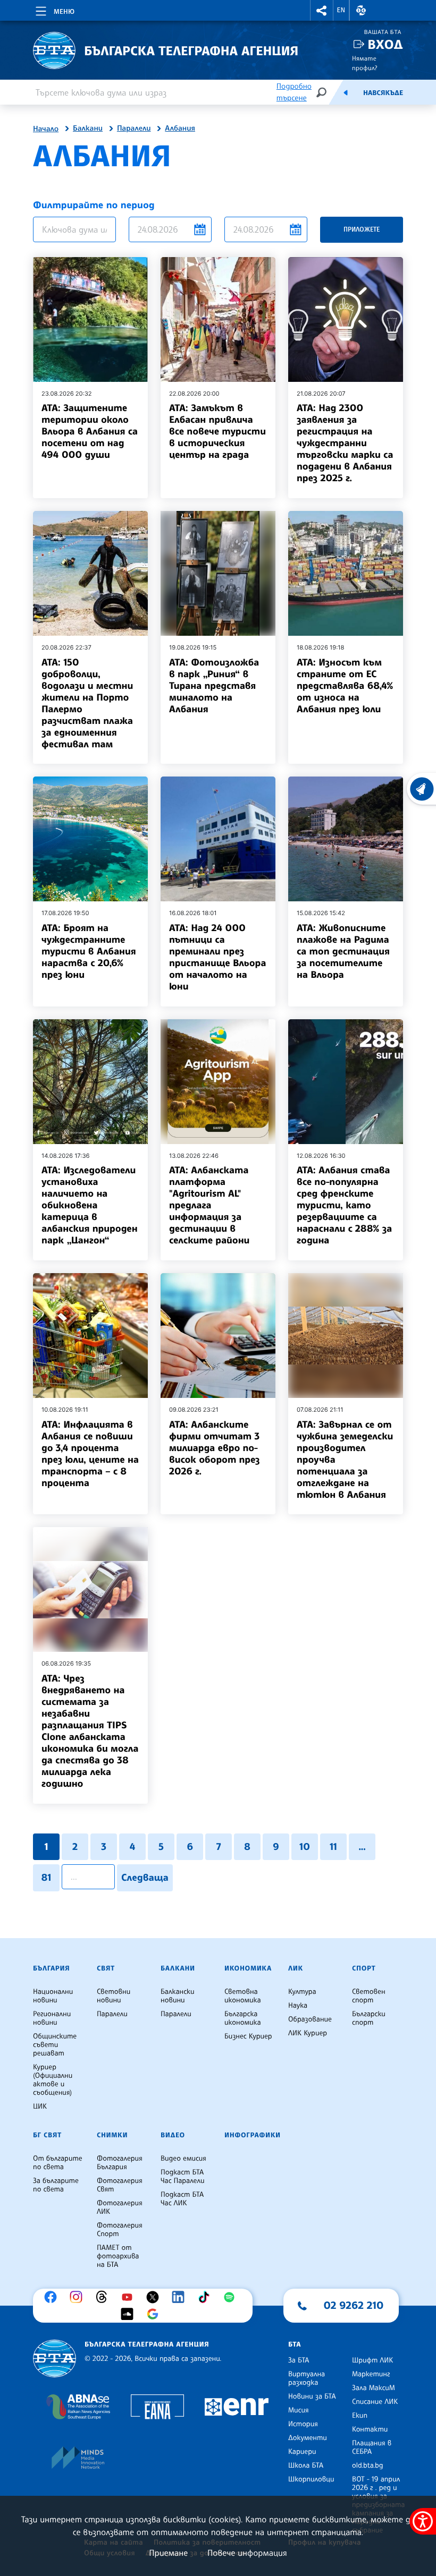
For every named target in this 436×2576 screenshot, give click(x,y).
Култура (302, 1992)
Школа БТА (306, 2466)
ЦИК (40, 2106)
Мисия (299, 2410)
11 (333, 1847)
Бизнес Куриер (248, 2036)
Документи (308, 2438)
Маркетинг (371, 2374)
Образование (310, 2019)
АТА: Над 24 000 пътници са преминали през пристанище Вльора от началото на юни (217, 957)
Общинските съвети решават (55, 2045)
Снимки (112, 2135)
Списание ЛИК (375, 2402)
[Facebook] (53, 2297)
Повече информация (247, 2553)
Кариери (302, 2452)
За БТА (299, 2360)
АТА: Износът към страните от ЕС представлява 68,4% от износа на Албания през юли (345, 686)
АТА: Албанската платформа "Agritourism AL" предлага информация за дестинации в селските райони (209, 1205)
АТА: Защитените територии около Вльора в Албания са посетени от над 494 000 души (90, 431)
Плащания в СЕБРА (372, 2447)
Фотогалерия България (120, 2163)
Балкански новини (178, 1996)
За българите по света (56, 2185)
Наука (298, 2006)
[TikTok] (206, 2297)
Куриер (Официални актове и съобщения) (53, 2080)
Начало (46, 129)
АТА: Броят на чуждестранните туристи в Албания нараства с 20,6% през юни (89, 951)
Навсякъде (383, 93)
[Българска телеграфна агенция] (54, 2359)
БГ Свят (47, 2135)
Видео (173, 2135)
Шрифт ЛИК (372, 2360)
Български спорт (369, 2018)
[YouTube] (130, 2297)
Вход (385, 44)
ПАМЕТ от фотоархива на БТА (118, 2256)
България (51, 1968)
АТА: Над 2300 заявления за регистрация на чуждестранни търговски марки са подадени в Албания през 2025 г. (345, 443)
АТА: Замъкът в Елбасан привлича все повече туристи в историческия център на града (217, 431)
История (303, 2424)
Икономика (248, 1968)
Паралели (134, 129)
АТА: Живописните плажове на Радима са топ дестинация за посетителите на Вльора (343, 951)
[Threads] (104, 2297)
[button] (322, 10)
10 (305, 1847)
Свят (106, 1968)
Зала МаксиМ (374, 2388)
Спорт (364, 1968)
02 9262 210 (354, 2305)
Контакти (370, 2429)
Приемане (168, 2553)
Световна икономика (243, 1996)
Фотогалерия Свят (120, 2185)
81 (47, 1878)
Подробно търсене (294, 92)
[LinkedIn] (181, 2297)
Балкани (88, 129)
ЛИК (296, 1968)
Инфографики (253, 2135)
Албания (180, 129)
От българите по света (58, 2163)
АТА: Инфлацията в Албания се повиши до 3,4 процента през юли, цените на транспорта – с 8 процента (90, 1454)
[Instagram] (79, 2297)
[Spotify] (232, 2297)
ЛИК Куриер (308, 2033)
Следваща (145, 1878)
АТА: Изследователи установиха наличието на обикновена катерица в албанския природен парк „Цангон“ (90, 1205)
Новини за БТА (312, 2396)
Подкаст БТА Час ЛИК (182, 2199)
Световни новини (114, 1996)
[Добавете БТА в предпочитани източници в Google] (155, 2314)
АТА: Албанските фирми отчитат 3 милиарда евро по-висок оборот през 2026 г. (215, 1448)
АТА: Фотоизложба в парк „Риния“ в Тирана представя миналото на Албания (214, 686)
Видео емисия (183, 2159)
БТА (295, 2344)
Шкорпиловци (311, 2479)
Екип (360, 2416)
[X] (155, 2297)
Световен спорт (369, 1996)
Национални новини (53, 1996)
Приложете (362, 229)
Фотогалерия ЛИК (120, 2207)
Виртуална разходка (307, 2378)
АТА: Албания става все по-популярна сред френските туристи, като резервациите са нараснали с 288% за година (344, 1205)
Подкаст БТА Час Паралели (182, 2177)
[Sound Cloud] (130, 2314)
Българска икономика (243, 2018)
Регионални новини (52, 2018)
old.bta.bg (368, 2466)
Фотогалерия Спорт (120, 2230)
